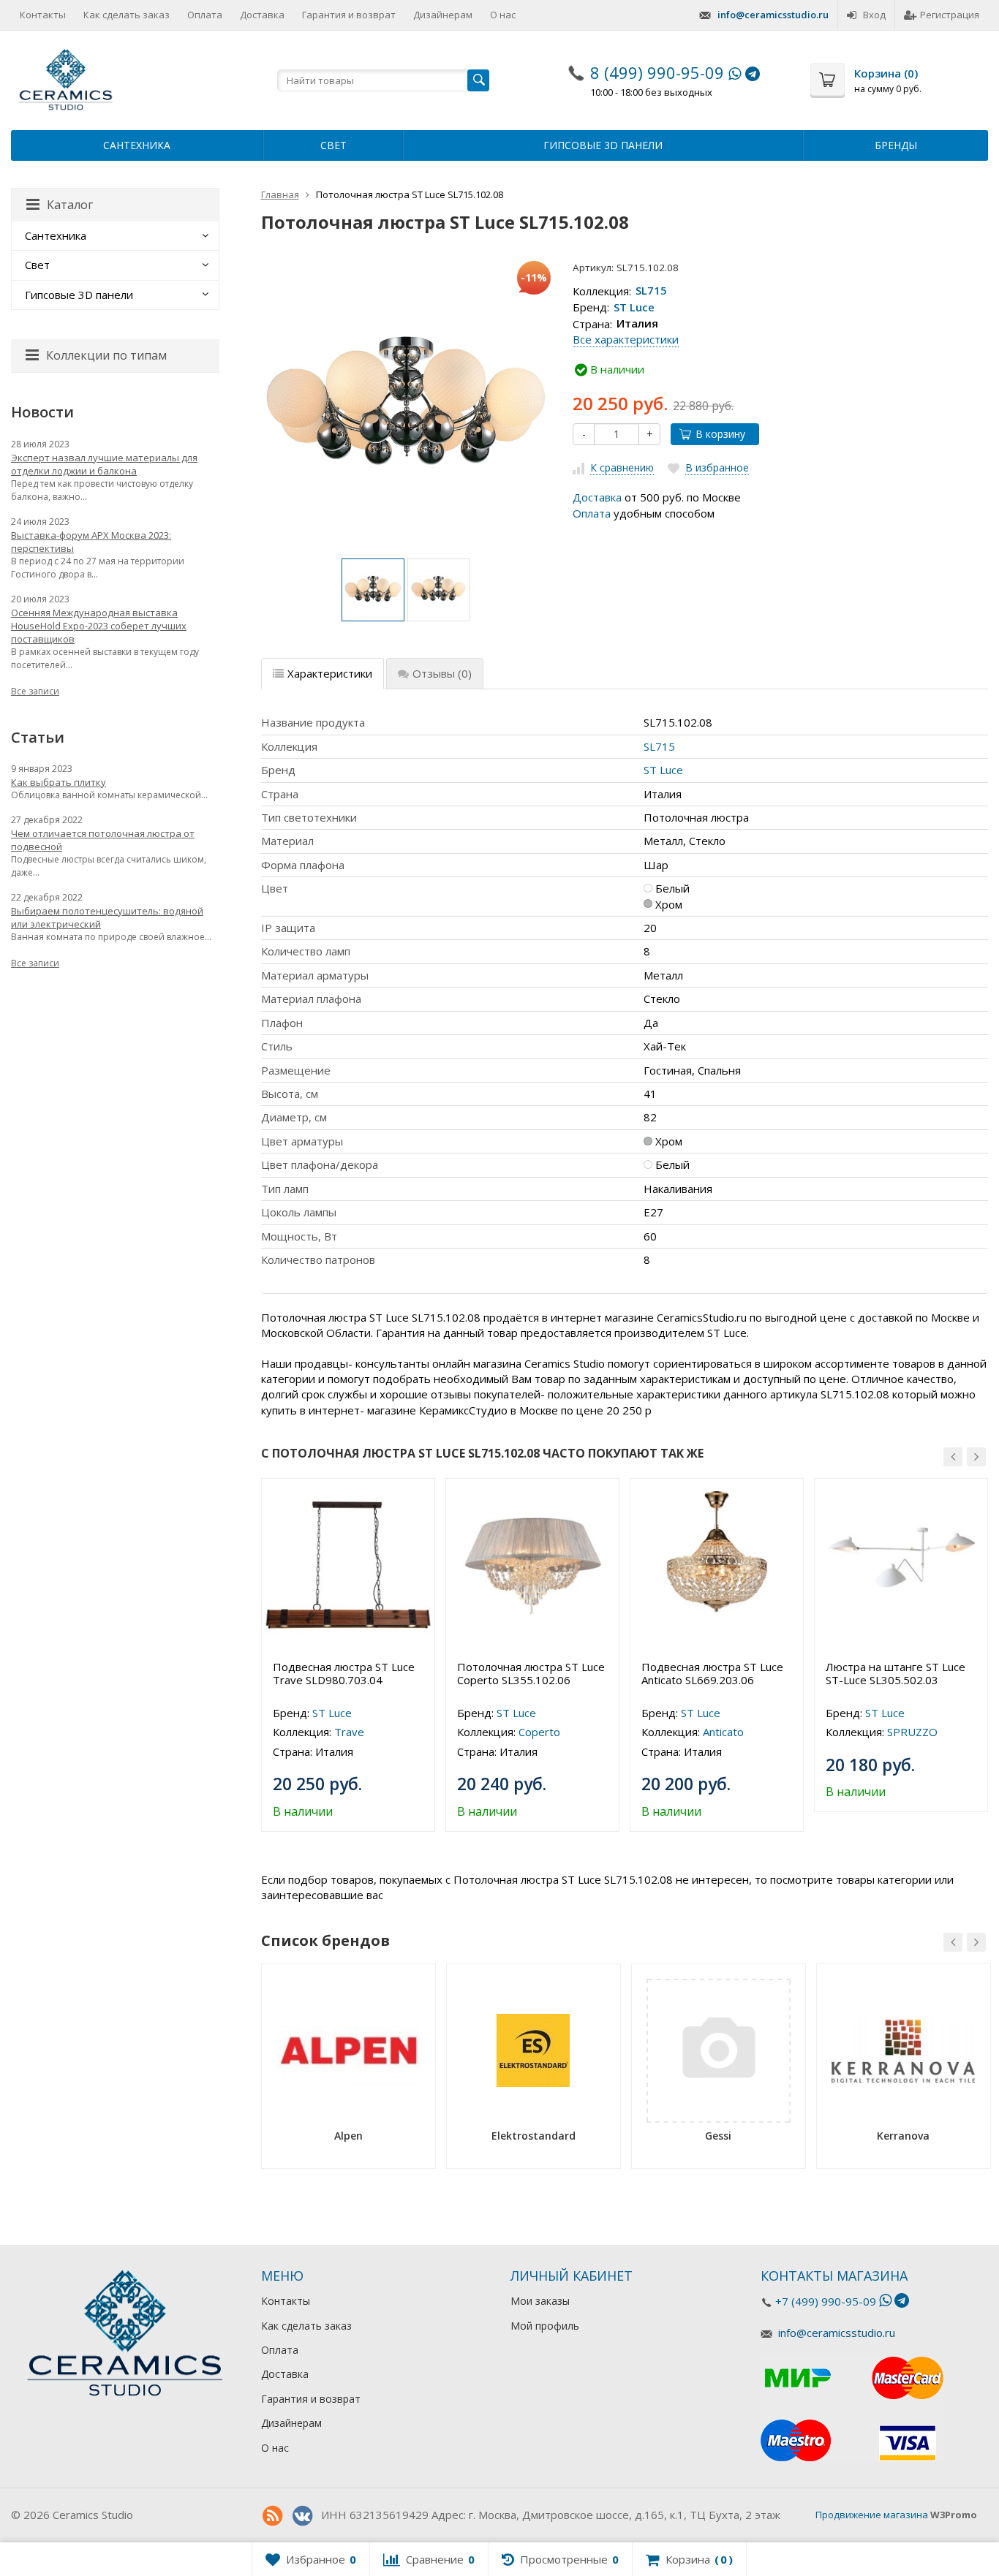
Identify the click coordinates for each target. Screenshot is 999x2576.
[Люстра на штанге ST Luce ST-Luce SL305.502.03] (901, 1565)
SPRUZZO (912, 1732)
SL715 (651, 291)
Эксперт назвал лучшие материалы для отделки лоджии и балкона (104, 464)
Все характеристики (626, 339)
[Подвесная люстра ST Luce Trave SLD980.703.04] (348, 1565)
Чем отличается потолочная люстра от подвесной (103, 840)
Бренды (896, 145)
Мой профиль (545, 2326)
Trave (349, 1732)
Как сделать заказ (127, 15)
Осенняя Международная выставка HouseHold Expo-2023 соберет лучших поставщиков (99, 626)
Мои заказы (540, 2301)
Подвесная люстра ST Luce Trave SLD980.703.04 (344, 1673)
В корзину (720, 434)
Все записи (35, 691)
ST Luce (634, 307)
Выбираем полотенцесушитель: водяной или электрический (107, 917)
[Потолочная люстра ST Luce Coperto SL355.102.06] (532, 1565)
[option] (373, 590)
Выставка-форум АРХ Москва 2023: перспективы (91, 542)
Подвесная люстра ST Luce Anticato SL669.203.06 (712, 1673)
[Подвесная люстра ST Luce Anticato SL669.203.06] (717, 1565)
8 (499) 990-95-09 (657, 72)
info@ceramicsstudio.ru (773, 15)
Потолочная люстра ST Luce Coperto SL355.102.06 (531, 1673)
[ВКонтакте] (303, 2516)
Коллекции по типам (106, 355)
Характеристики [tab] (330, 673)
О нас (503, 15)
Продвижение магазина (872, 2515)
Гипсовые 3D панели (603, 145)
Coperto (539, 1732)
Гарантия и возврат (349, 15)
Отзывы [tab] (442, 673)
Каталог (70, 205)
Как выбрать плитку (59, 782)
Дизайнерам (443, 15)
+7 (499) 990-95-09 (826, 2301)
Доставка (262, 15)
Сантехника (137, 145)
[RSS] (273, 2516)
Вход (874, 15)
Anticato (723, 1732)
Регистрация (950, 15)
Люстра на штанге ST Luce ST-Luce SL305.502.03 (896, 1673)
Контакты (43, 15)
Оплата (205, 15)
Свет (333, 145)
